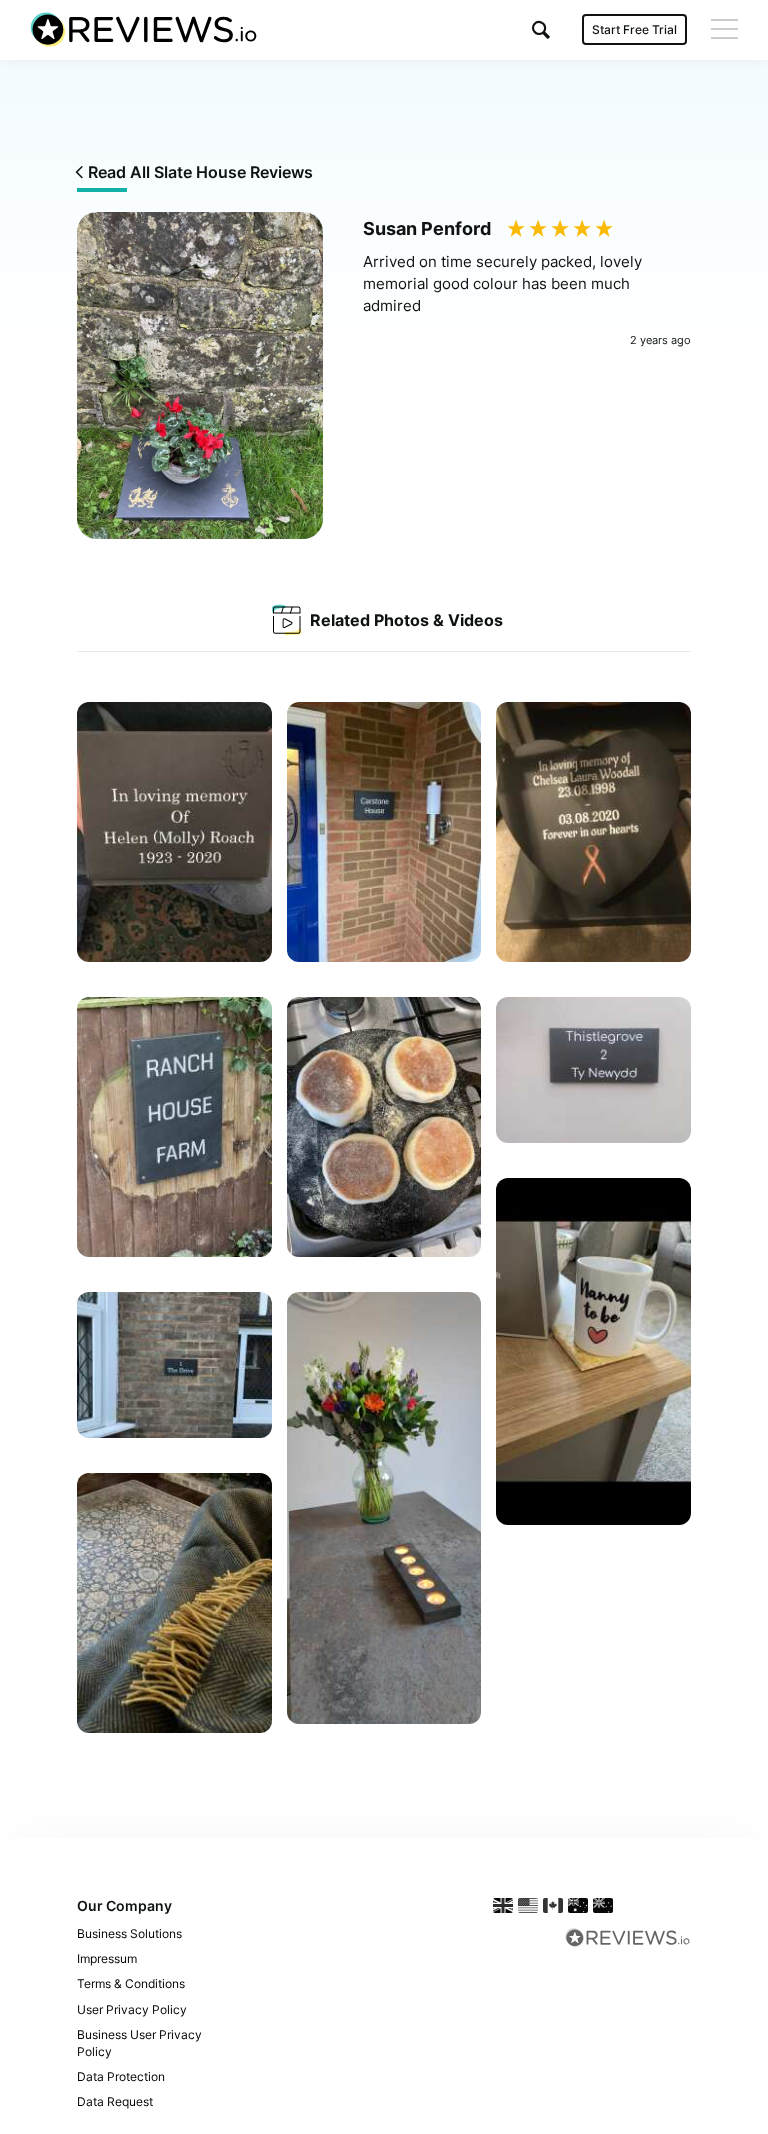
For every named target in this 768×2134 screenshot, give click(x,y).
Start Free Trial (634, 29)
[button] (541, 29)
